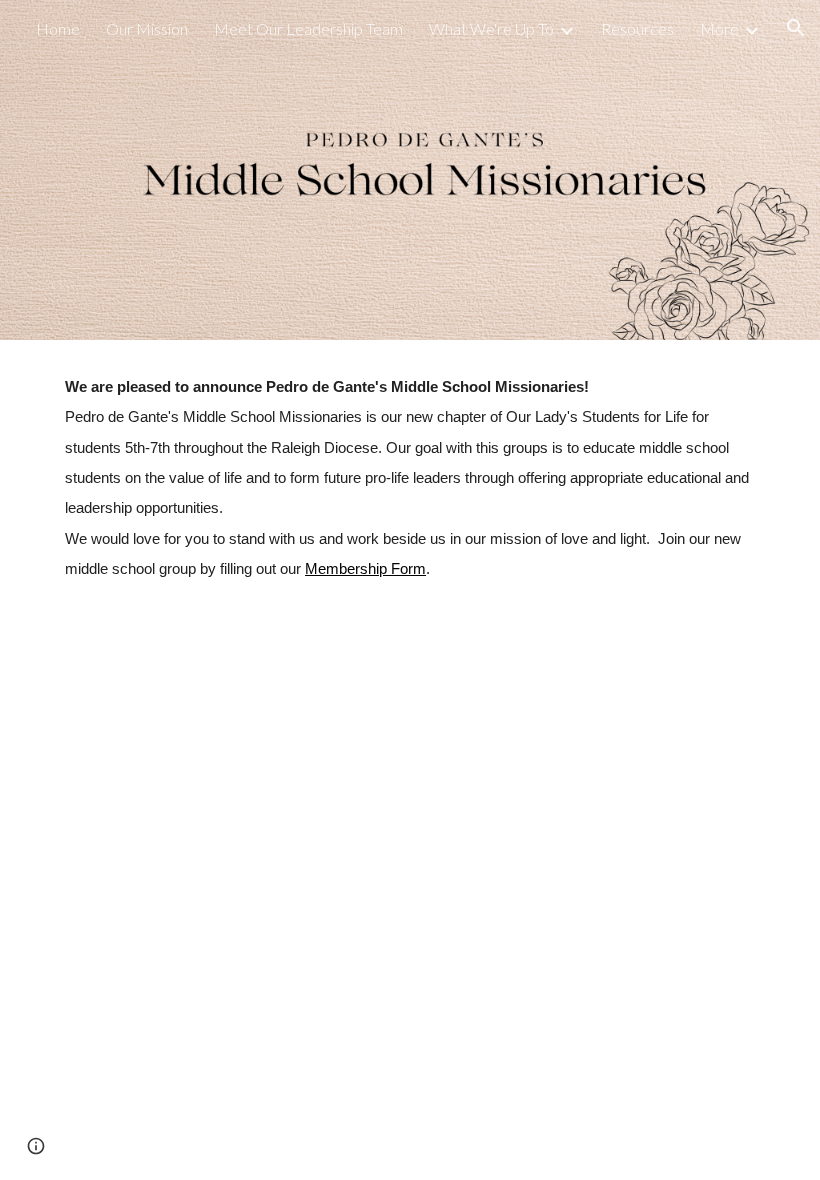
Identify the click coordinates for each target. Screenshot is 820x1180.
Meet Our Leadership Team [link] (308, 28)
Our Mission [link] (147, 28)
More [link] (719, 28)
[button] (796, 28)
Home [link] (58, 28)
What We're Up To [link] (491, 28)
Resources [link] (637, 28)
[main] (410, 478)
